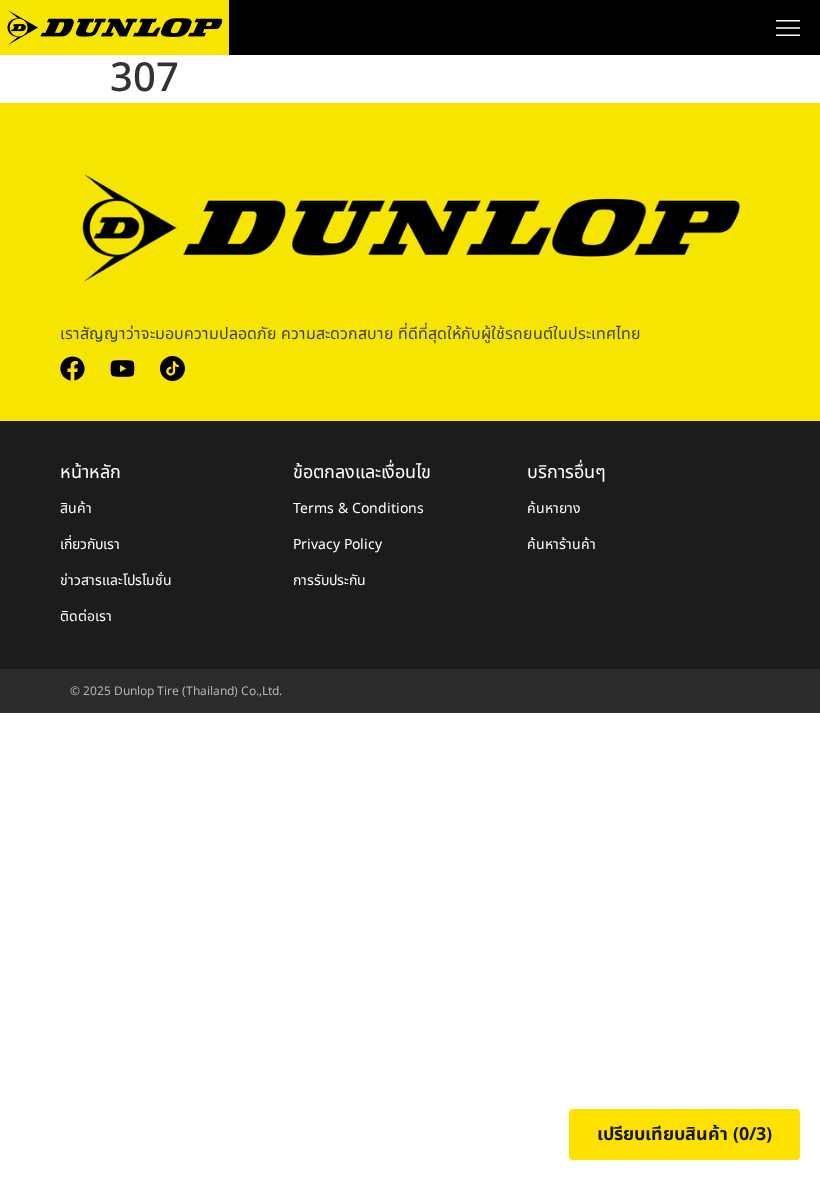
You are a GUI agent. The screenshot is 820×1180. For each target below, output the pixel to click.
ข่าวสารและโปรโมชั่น (116, 580)
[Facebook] (72, 368)
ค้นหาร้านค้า (561, 544)
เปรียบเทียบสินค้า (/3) (684, 1134)
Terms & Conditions (358, 508)
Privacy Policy (337, 544)
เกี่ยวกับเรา (90, 544)
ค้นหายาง (554, 508)
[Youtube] (122, 368)
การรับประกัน (329, 580)
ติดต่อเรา (86, 616)
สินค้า (76, 508)
